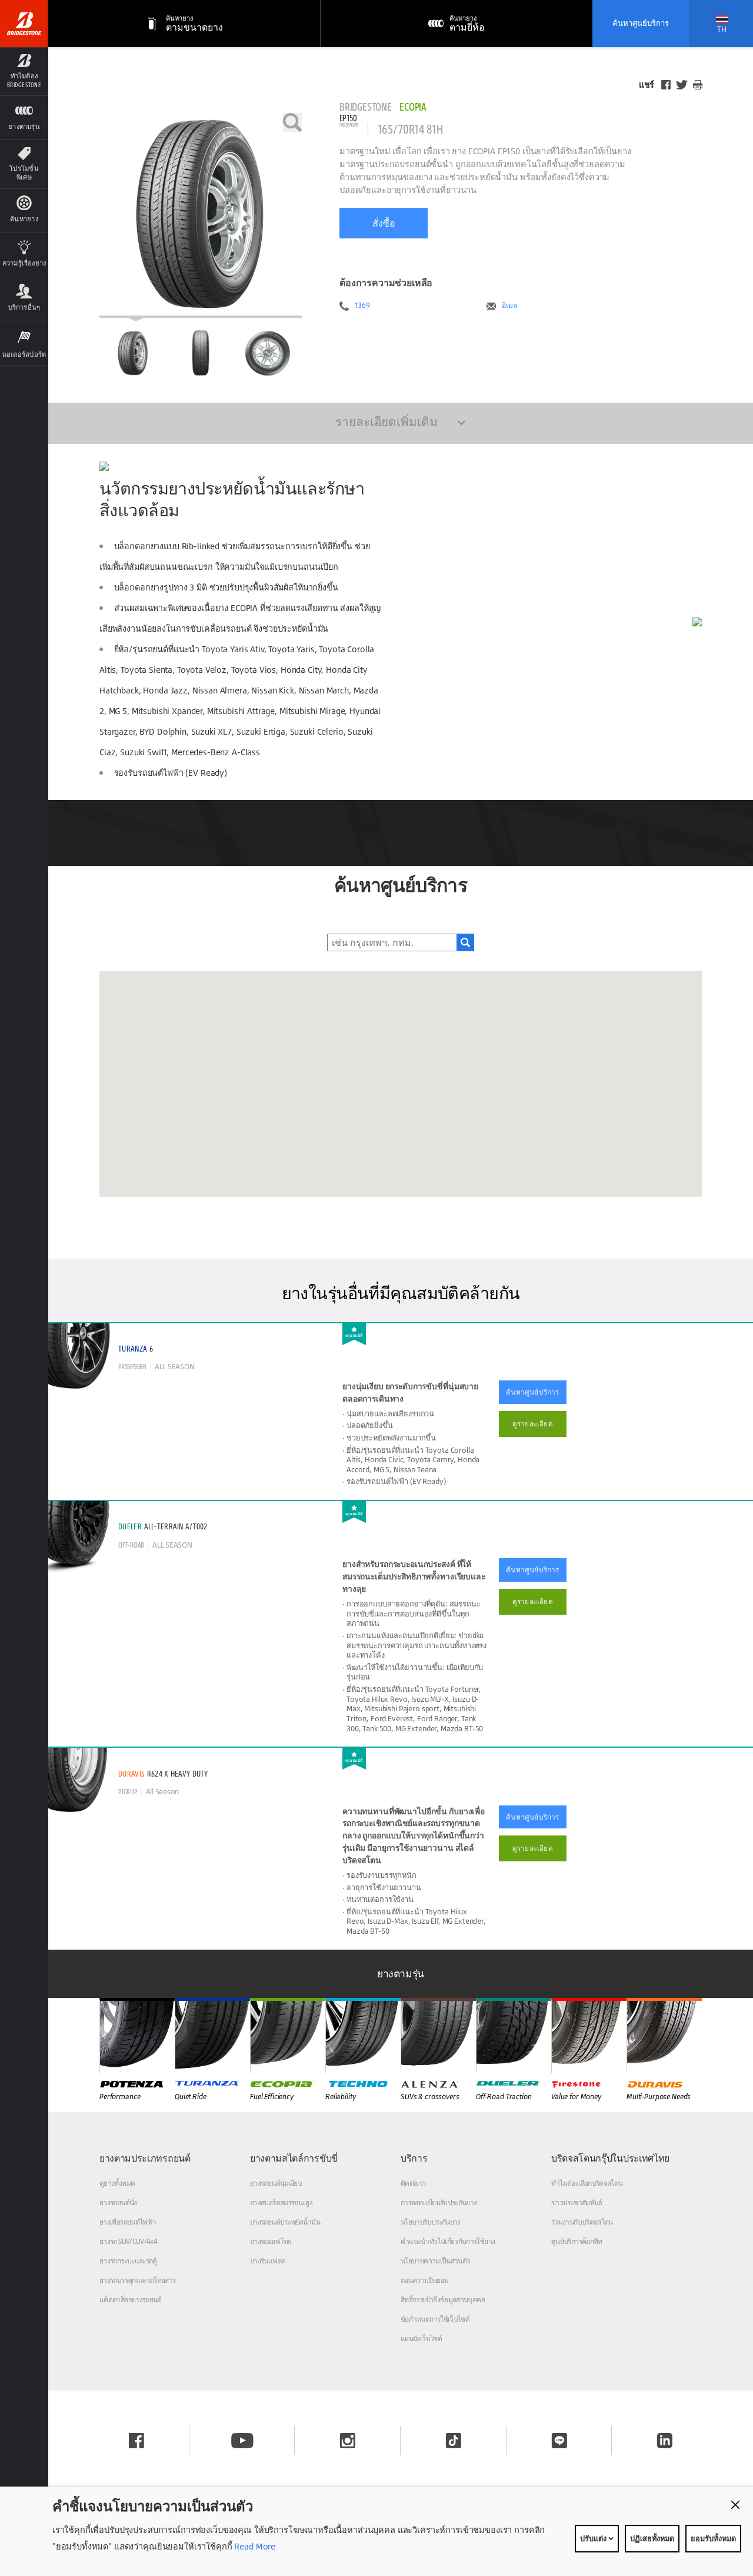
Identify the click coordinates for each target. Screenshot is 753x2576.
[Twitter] (682, 85)
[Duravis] (664, 2036)
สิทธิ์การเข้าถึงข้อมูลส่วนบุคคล (443, 2300)
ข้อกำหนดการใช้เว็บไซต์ (435, 2319)
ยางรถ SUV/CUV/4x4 (128, 2241)
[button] (24, 71)
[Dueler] (514, 2036)
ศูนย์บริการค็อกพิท (577, 2241)
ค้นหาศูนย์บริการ (641, 23)
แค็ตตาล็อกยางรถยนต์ (131, 2300)
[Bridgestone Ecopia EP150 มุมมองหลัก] (133, 353)
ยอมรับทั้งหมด (713, 2538)
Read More (254, 2546)
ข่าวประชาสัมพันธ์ (577, 2202)
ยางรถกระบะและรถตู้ (128, 2261)
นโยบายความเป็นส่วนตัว (435, 2261)
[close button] (735, 2505)
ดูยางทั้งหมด (117, 2183)
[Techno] (363, 2036)
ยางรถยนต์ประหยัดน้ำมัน (285, 2222)
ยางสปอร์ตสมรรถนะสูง (281, 2202)
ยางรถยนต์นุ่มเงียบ (276, 2183)
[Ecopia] (288, 2036)
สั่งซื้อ (384, 223)
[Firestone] (589, 2036)
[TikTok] (454, 2441)
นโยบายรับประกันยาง (431, 2222)
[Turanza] (212, 2036)
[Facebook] (666, 85)
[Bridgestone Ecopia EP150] (201, 215)
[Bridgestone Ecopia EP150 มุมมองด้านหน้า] (201, 353)
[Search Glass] (465, 942)
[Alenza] (438, 2036)
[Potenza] (137, 2036)
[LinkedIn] (665, 2441)
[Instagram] (348, 2441)
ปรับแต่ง (594, 2538)
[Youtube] (242, 2441)
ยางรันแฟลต (268, 2261)
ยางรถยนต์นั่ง (118, 2202)
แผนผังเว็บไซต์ (421, 2338)
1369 (362, 306)
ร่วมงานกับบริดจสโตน (582, 2222)
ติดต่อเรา (414, 2183)
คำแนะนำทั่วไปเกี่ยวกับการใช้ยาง (448, 2241)
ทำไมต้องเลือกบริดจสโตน (587, 2183)
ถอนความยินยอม (424, 2280)
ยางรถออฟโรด (270, 2241)
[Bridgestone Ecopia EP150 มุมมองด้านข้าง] (268, 353)
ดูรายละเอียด (533, 1424)
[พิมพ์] (698, 85)
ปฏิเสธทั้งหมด (652, 2538)
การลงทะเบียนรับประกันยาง (439, 2202)
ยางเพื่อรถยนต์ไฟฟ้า (128, 2222)
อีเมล (509, 306)
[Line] (559, 2441)
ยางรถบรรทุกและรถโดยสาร (138, 2280)
